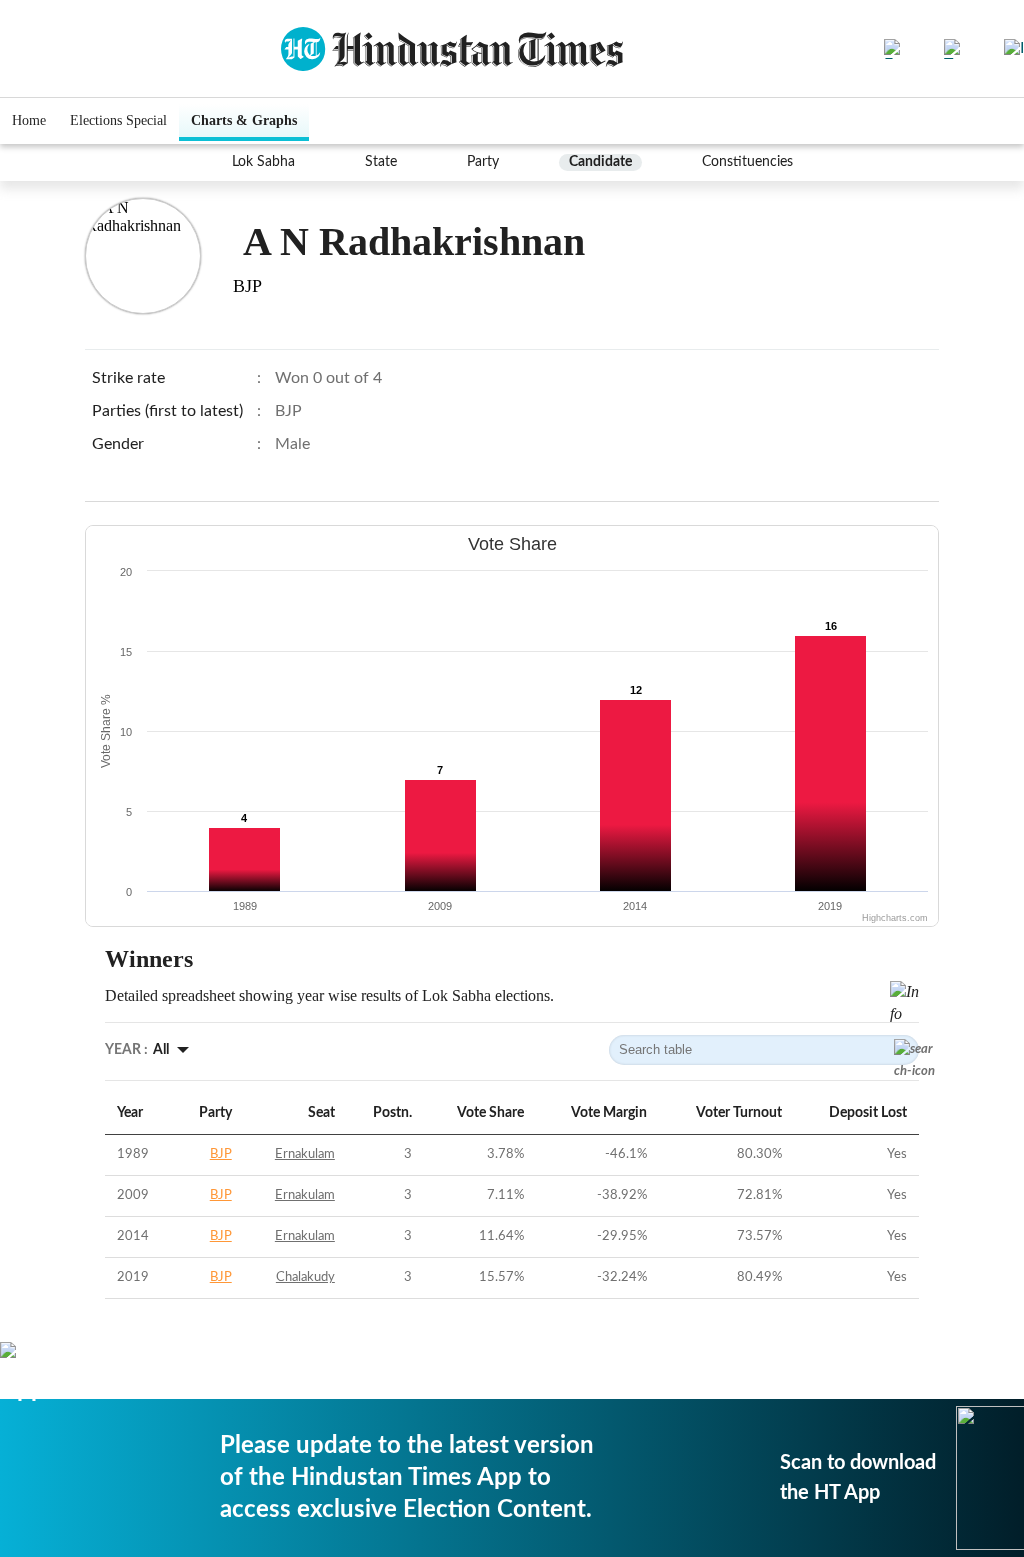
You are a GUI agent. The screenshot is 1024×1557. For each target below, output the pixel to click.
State (381, 162)
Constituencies (747, 162)
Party (483, 162)
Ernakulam (305, 1154)
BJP (221, 1154)
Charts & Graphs (244, 120)
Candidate (600, 162)
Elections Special (118, 120)
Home (29, 120)
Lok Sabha (263, 162)
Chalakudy (305, 1277)
